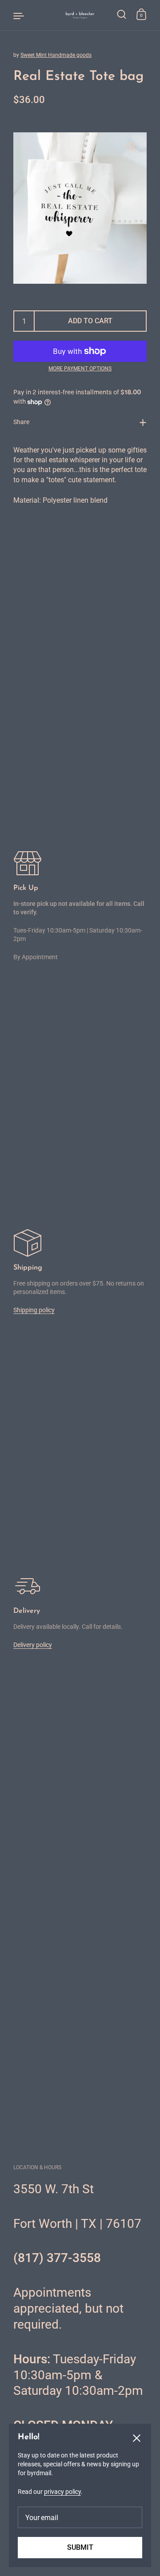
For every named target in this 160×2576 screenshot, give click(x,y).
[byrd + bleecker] (80, 15)
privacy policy (62, 2492)
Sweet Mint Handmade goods (56, 55)
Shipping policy (34, 1310)
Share (21, 422)
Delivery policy (33, 1645)
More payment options (80, 369)
